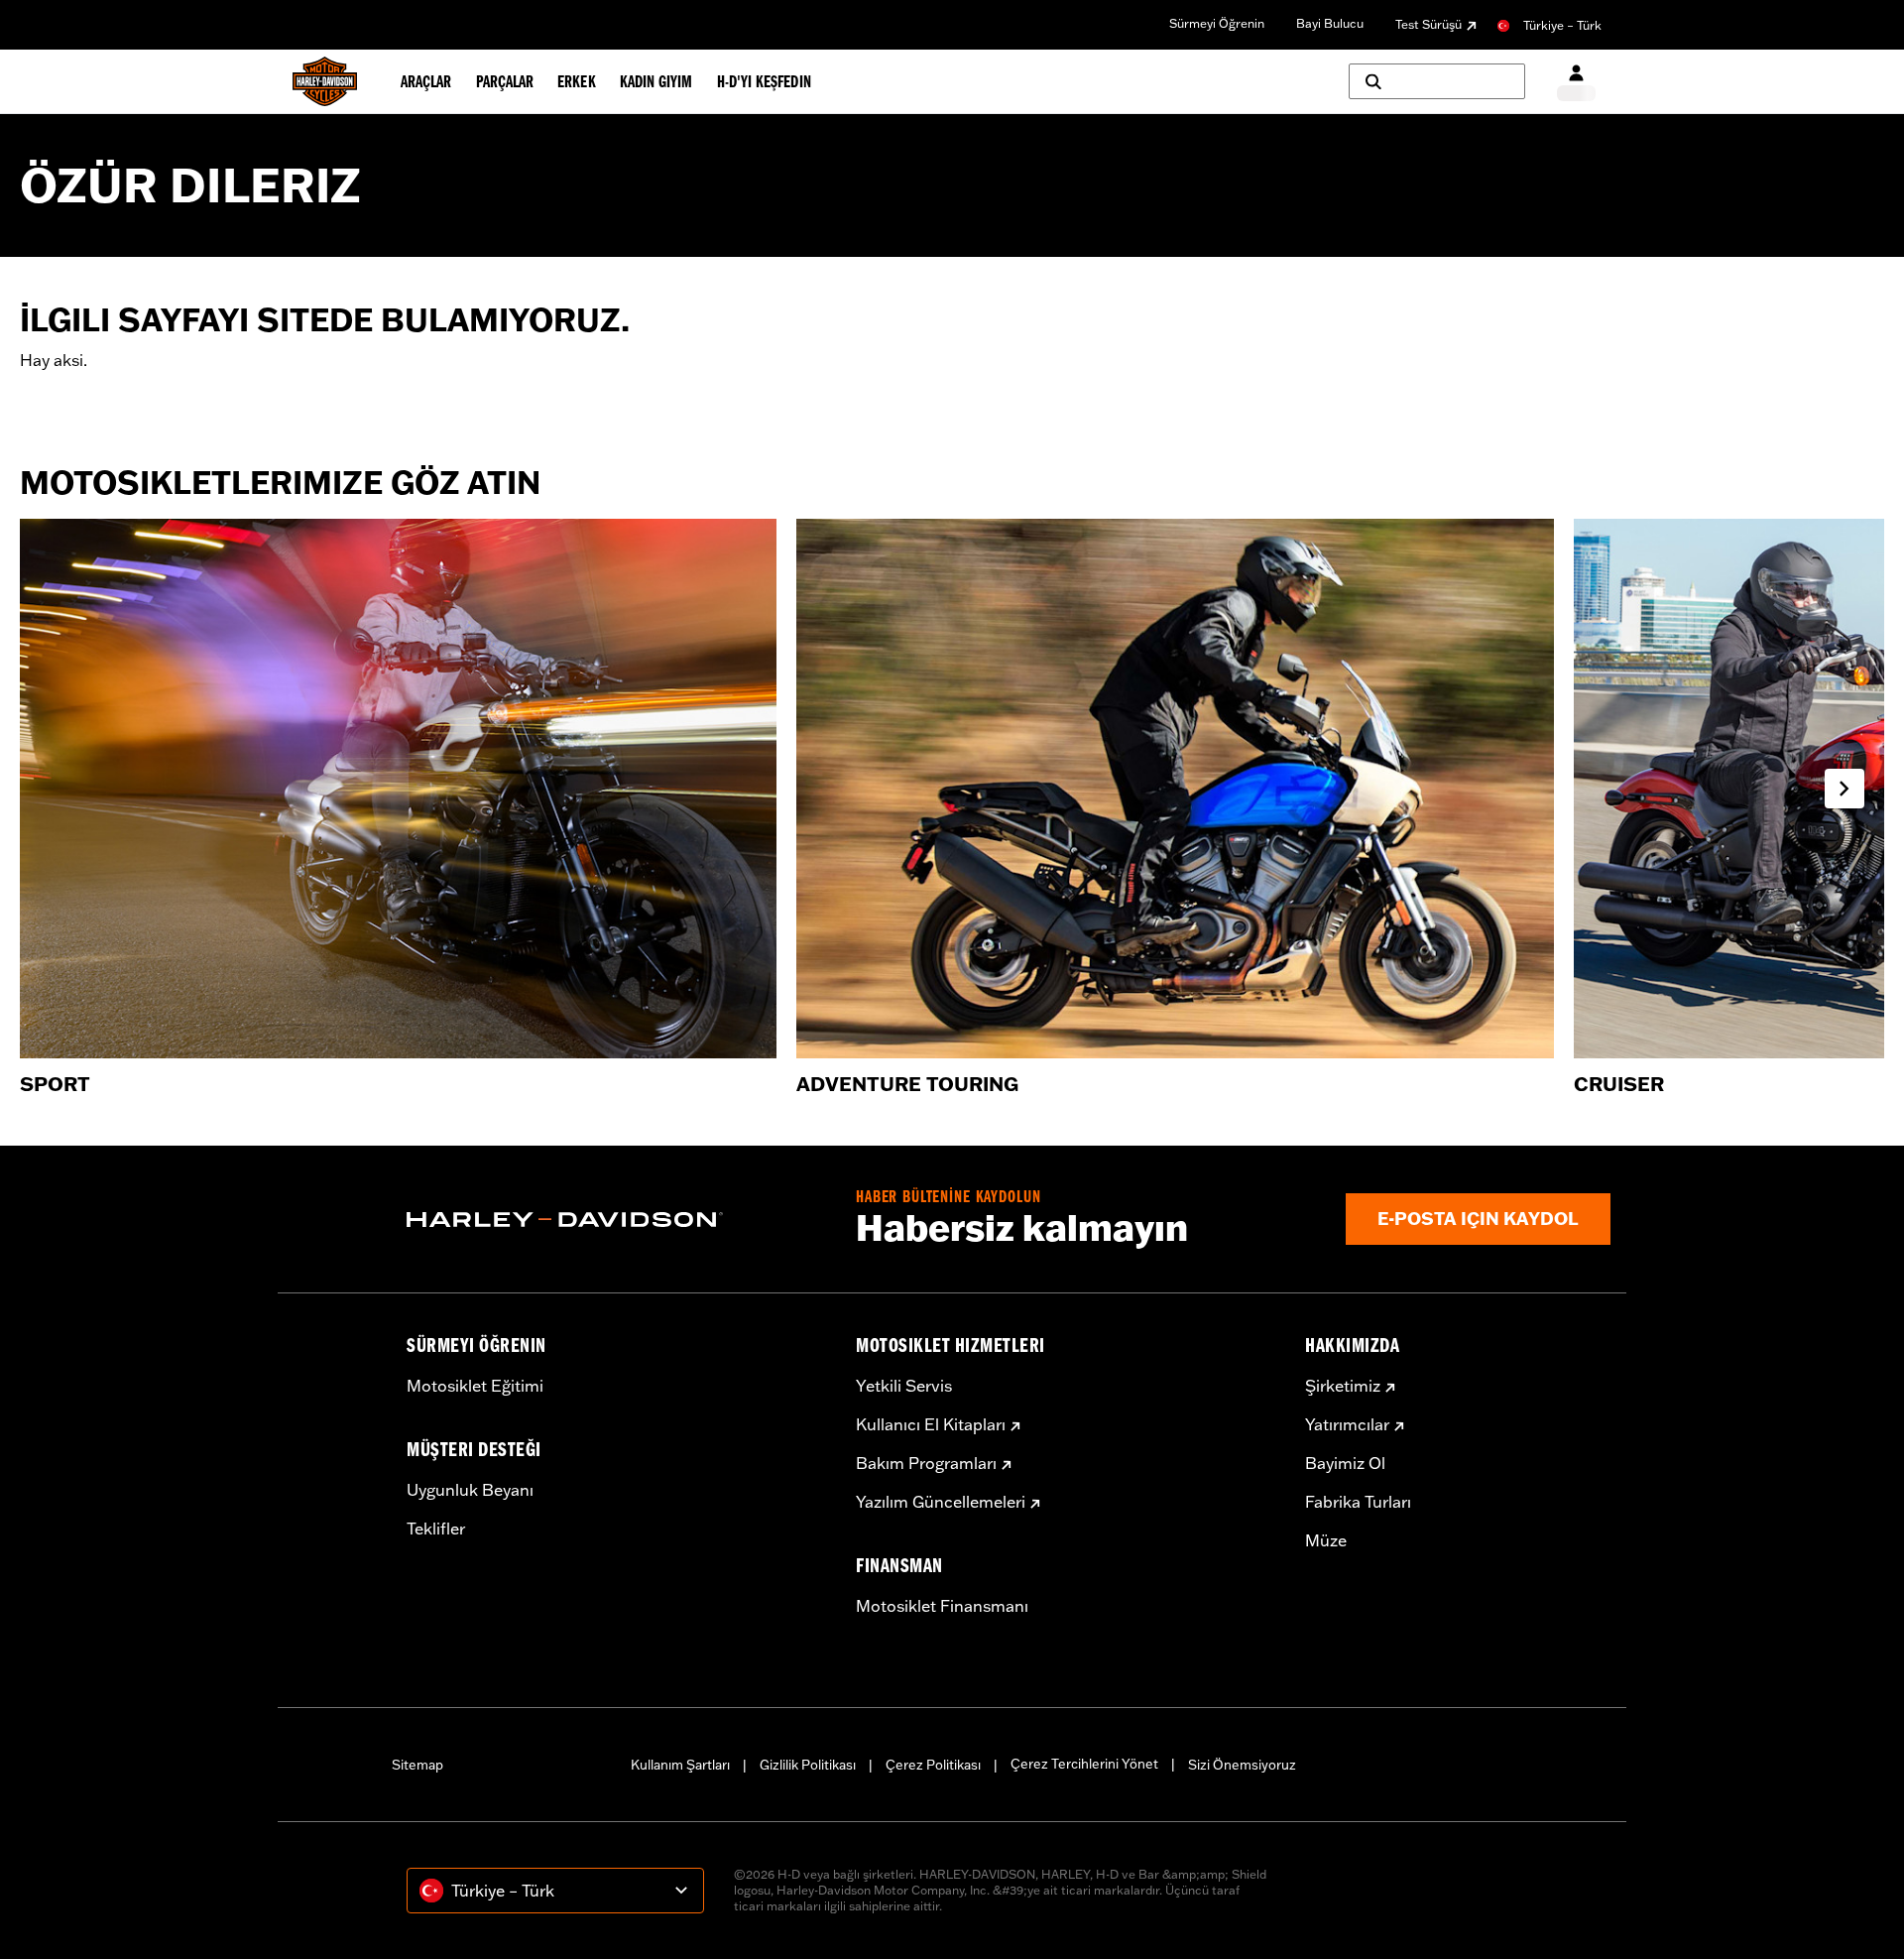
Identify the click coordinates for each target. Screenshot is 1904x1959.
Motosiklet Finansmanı (942, 1606)
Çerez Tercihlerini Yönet (1084, 1764)
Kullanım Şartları (680, 1765)
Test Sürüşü (1428, 24)
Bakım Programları (926, 1463)
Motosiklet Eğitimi (475, 1386)
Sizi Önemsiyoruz (1242, 1765)
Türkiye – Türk (1562, 25)
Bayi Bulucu (1330, 23)
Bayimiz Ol (1345, 1463)
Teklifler (436, 1529)
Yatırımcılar (1347, 1424)
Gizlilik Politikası (808, 1765)
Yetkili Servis (904, 1386)
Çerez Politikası (933, 1765)
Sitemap (417, 1765)
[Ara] (1437, 81)
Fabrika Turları (1358, 1502)
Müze (1326, 1540)
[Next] (1844, 789)
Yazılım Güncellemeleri (941, 1502)
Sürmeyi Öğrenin (1217, 23)
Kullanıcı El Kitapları (931, 1424)
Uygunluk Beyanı (470, 1490)
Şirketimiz (1343, 1386)
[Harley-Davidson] (616, 1220)
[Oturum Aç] (1576, 82)
